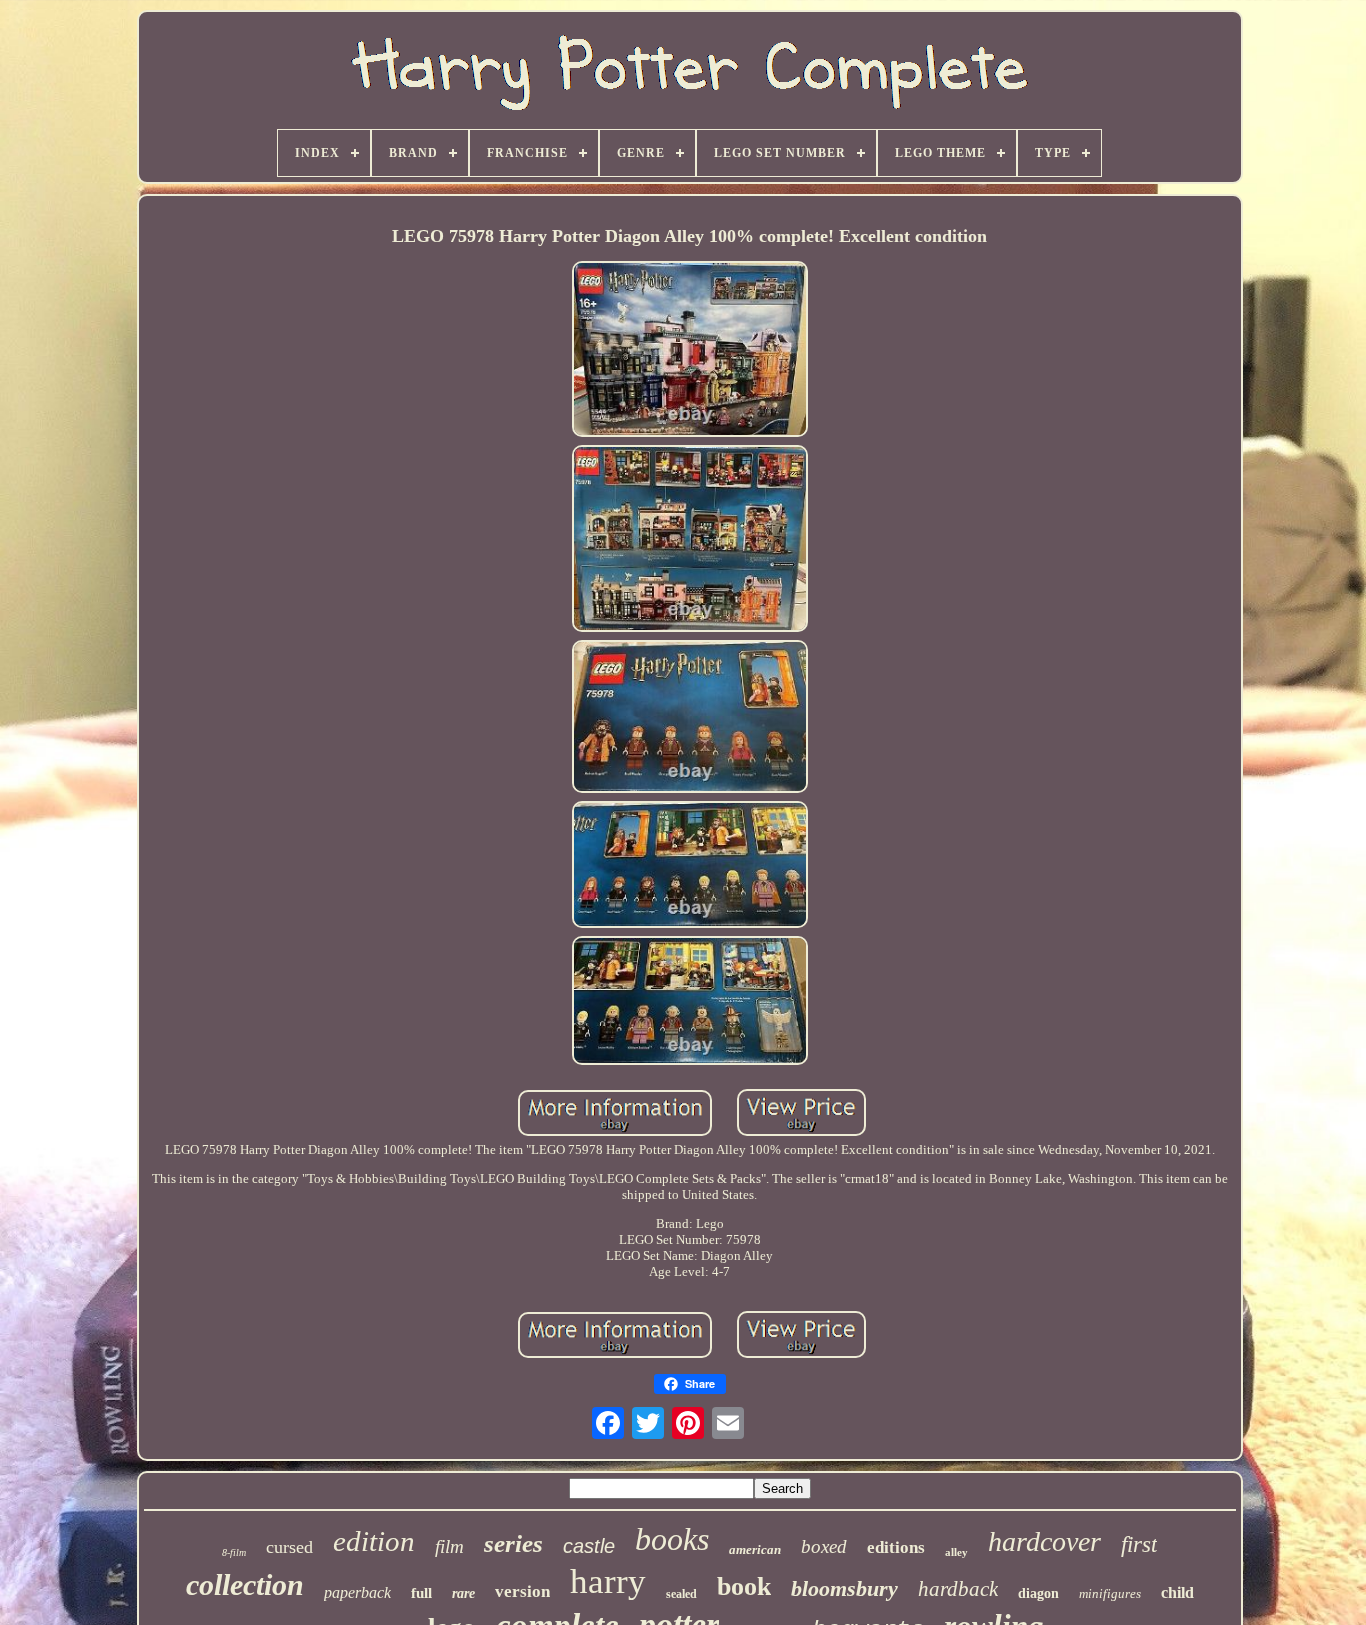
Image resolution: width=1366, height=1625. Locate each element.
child (1177, 1592)
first (1139, 1544)
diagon (1038, 1593)
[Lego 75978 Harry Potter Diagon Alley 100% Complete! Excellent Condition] (690, 351)
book (744, 1586)
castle (589, 1546)
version (522, 1591)
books (672, 1539)
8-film (234, 1552)
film (449, 1546)
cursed (289, 1547)
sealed (681, 1594)
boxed (824, 1546)
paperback (357, 1592)
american (755, 1549)
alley (956, 1552)
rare (463, 1593)
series (513, 1543)
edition (374, 1541)
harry (608, 1581)
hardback (958, 1589)
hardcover (1044, 1541)
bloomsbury (844, 1588)
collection (245, 1584)
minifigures (1110, 1593)
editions (896, 1547)
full (421, 1593)
